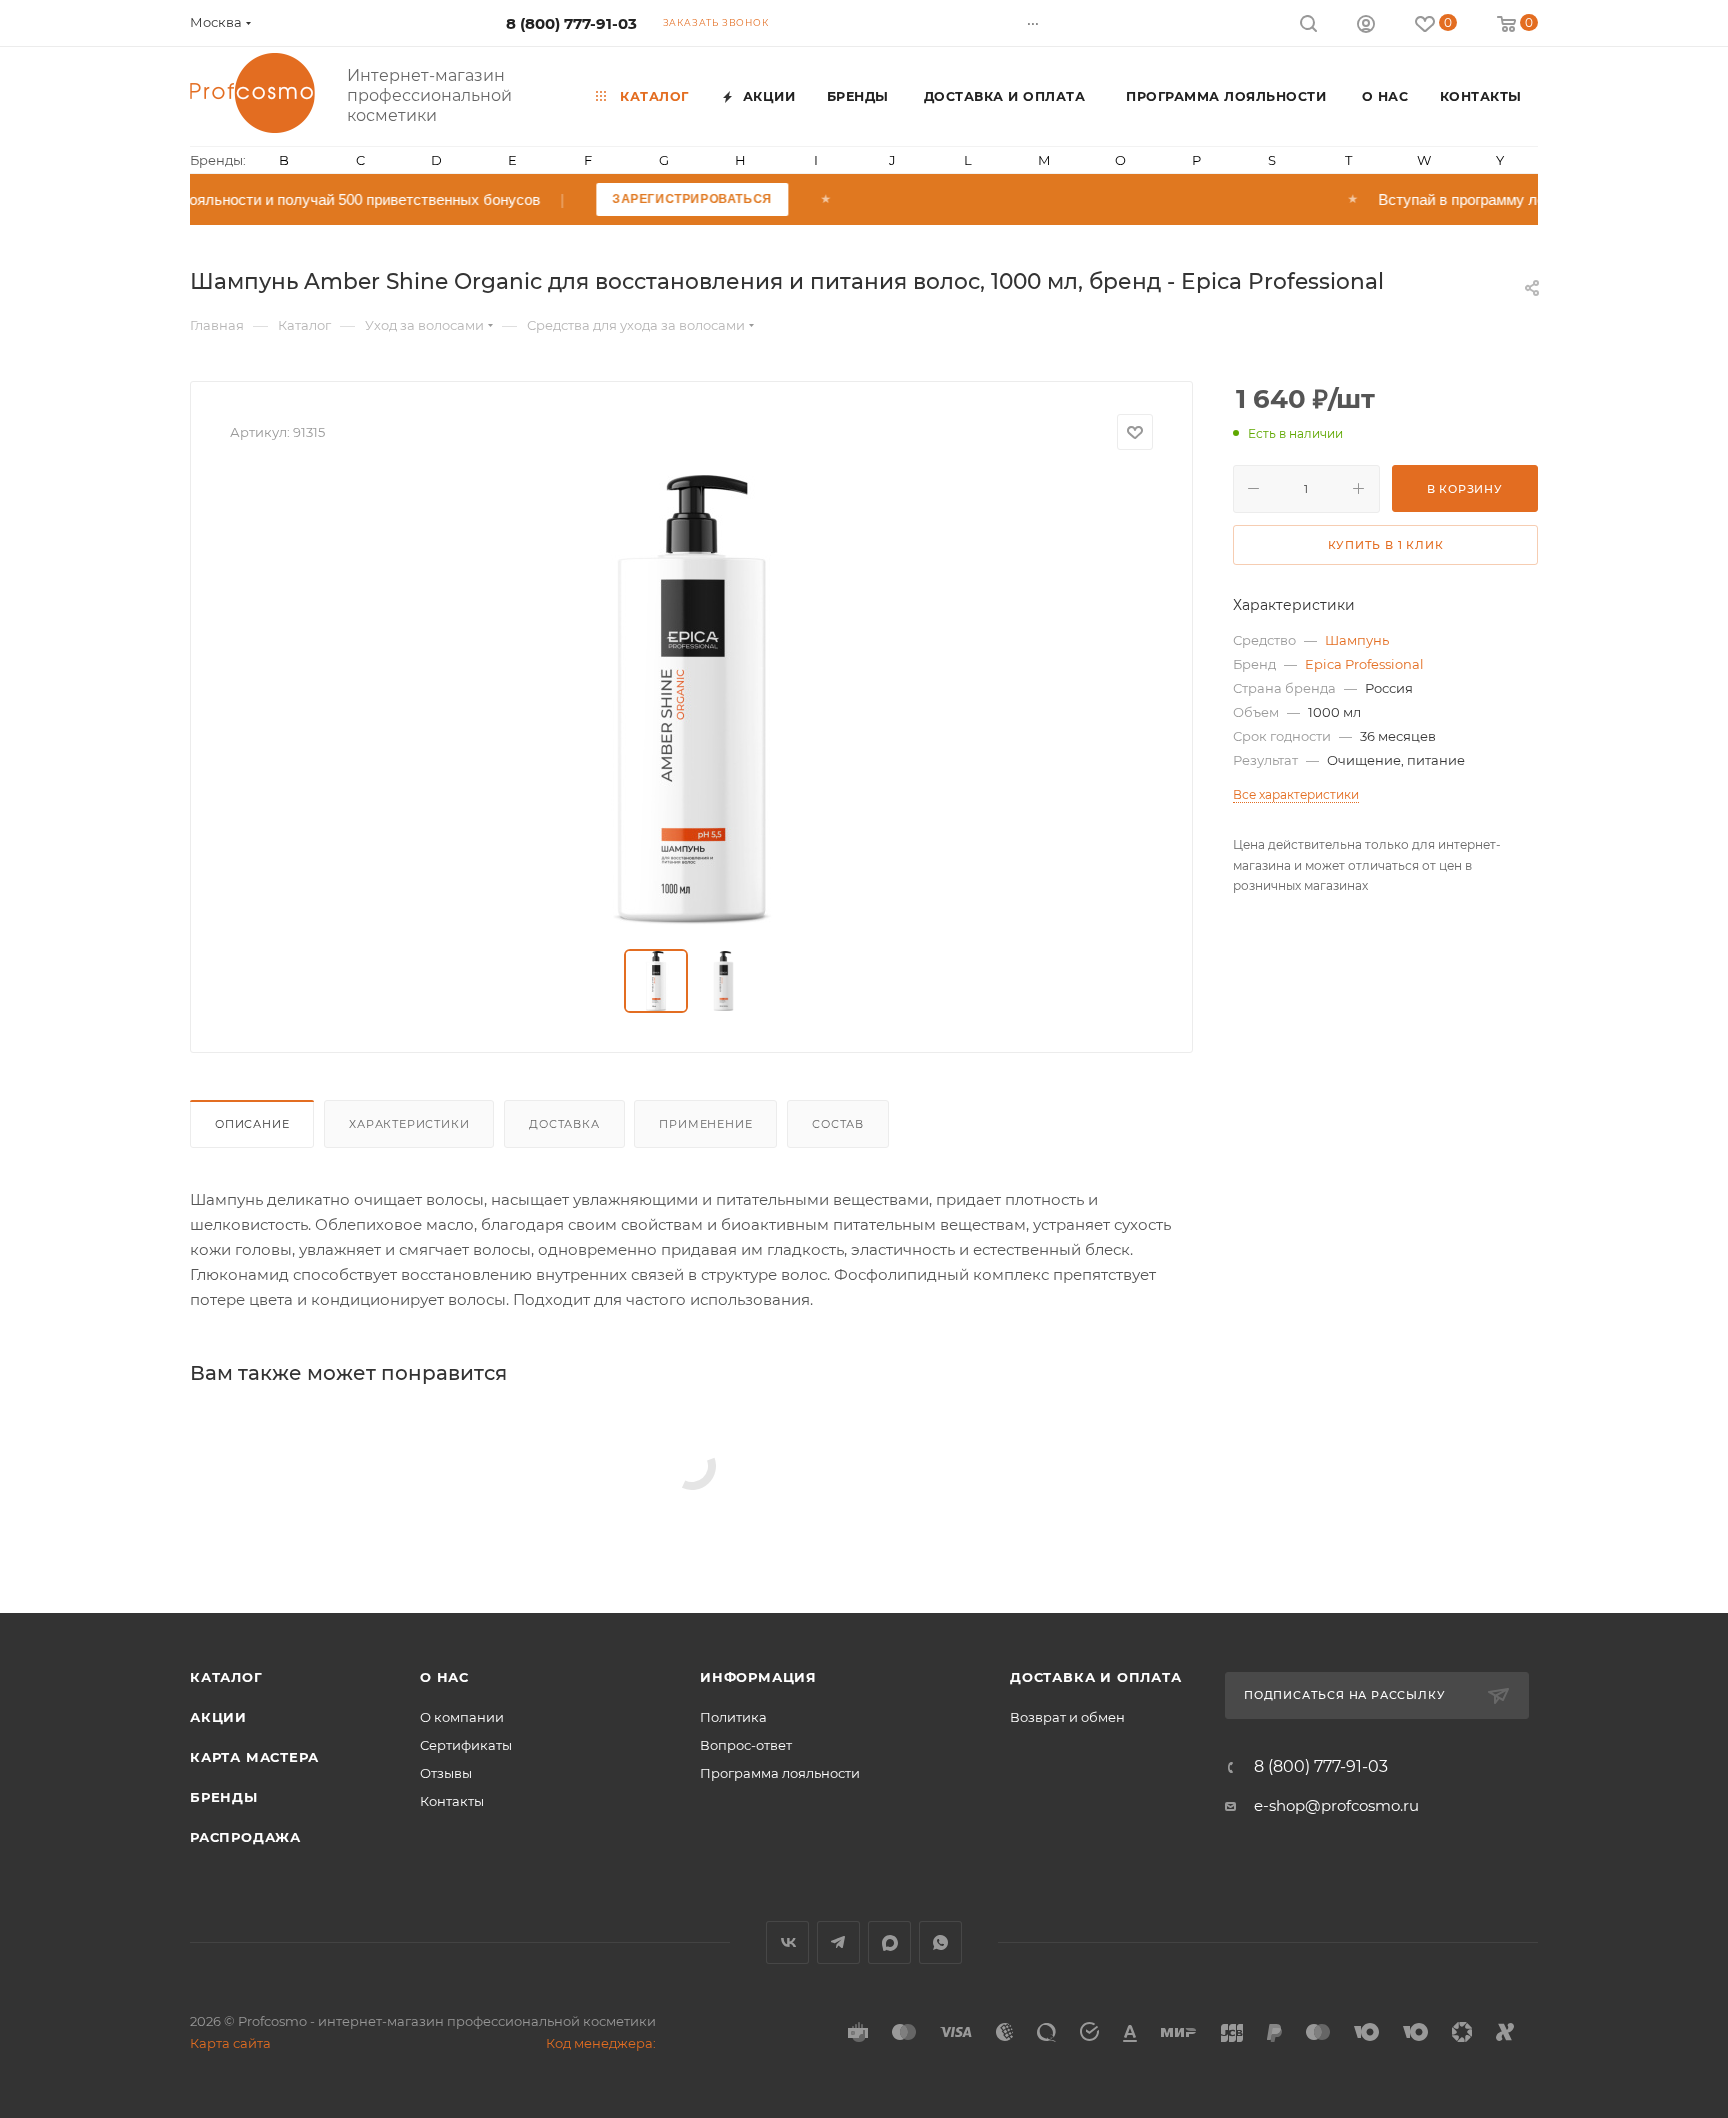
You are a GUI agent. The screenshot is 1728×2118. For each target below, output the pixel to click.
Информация (758, 1677)
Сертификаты (466, 1745)
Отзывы (446, 1773)
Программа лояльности (780, 1773)
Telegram (838, 1942)
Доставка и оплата (1096, 1677)
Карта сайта (230, 2043)
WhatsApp (940, 1942)
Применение (705, 1124)
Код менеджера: (601, 2043)
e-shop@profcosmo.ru (1336, 1805)
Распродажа (245, 1837)
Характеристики (409, 1124)
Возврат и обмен (1067, 1717)
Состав (838, 1124)
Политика (733, 1717)
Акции (218, 1717)
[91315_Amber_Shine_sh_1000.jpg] (692, 700)
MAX (889, 1942)
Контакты (452, 1801)
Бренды (224, 1797)
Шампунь (1357, 640)
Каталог (226, 1677)
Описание (252, 1124)
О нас (444, 1677)
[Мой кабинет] (1366, 26)
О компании (462, 1717)
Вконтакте (787, 1942)
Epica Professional (1364, 664)
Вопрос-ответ (746, 1745)
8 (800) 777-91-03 (571, 23)
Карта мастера (254, 1757)
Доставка (564, 1124)
